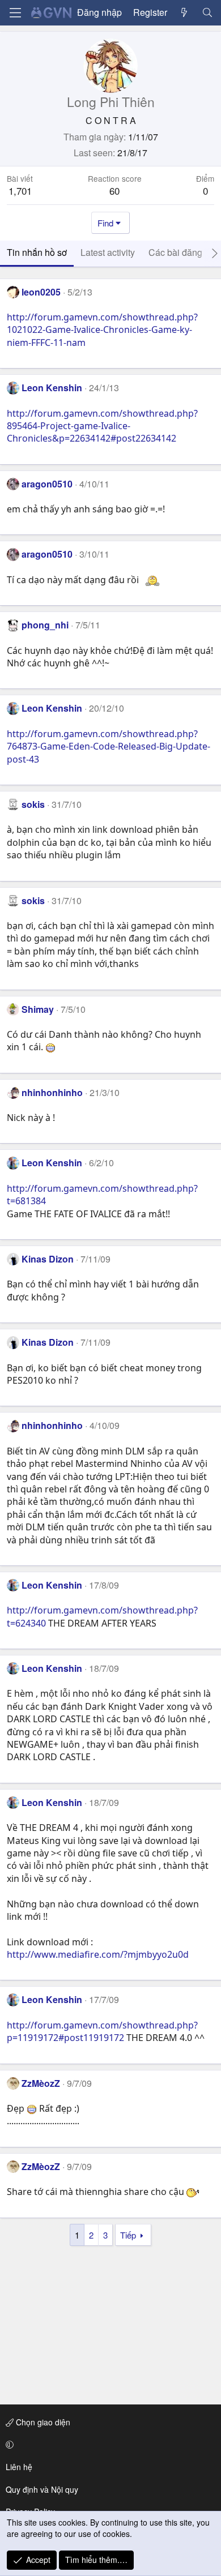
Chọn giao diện (42, 2422)
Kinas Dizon (48, 1259)
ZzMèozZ (41, 2083)
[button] (109, 2445)
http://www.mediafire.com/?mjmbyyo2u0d (98, 1954)
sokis (33, 804)
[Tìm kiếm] (207, 12)
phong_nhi (45, 625)
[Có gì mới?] (184, 12)
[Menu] (15, 13)
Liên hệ (19, 2467)
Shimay (38, 1009)
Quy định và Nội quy (42, 2489)
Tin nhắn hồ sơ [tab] (37, 252)
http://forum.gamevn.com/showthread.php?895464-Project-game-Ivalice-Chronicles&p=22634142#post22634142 (102, 426)
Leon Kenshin (52, 388)
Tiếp (128, 2235)
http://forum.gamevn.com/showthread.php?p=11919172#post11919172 (102, 2031)
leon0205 (41, 292)
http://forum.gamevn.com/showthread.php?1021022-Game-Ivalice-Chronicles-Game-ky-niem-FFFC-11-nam (102, 330)
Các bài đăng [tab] (175, 252)
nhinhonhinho (52, 1092)
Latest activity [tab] (108, 252)
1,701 (20, 191)
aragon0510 (47, 484)
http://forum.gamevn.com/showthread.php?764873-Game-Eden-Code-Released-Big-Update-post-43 (109, 746)
